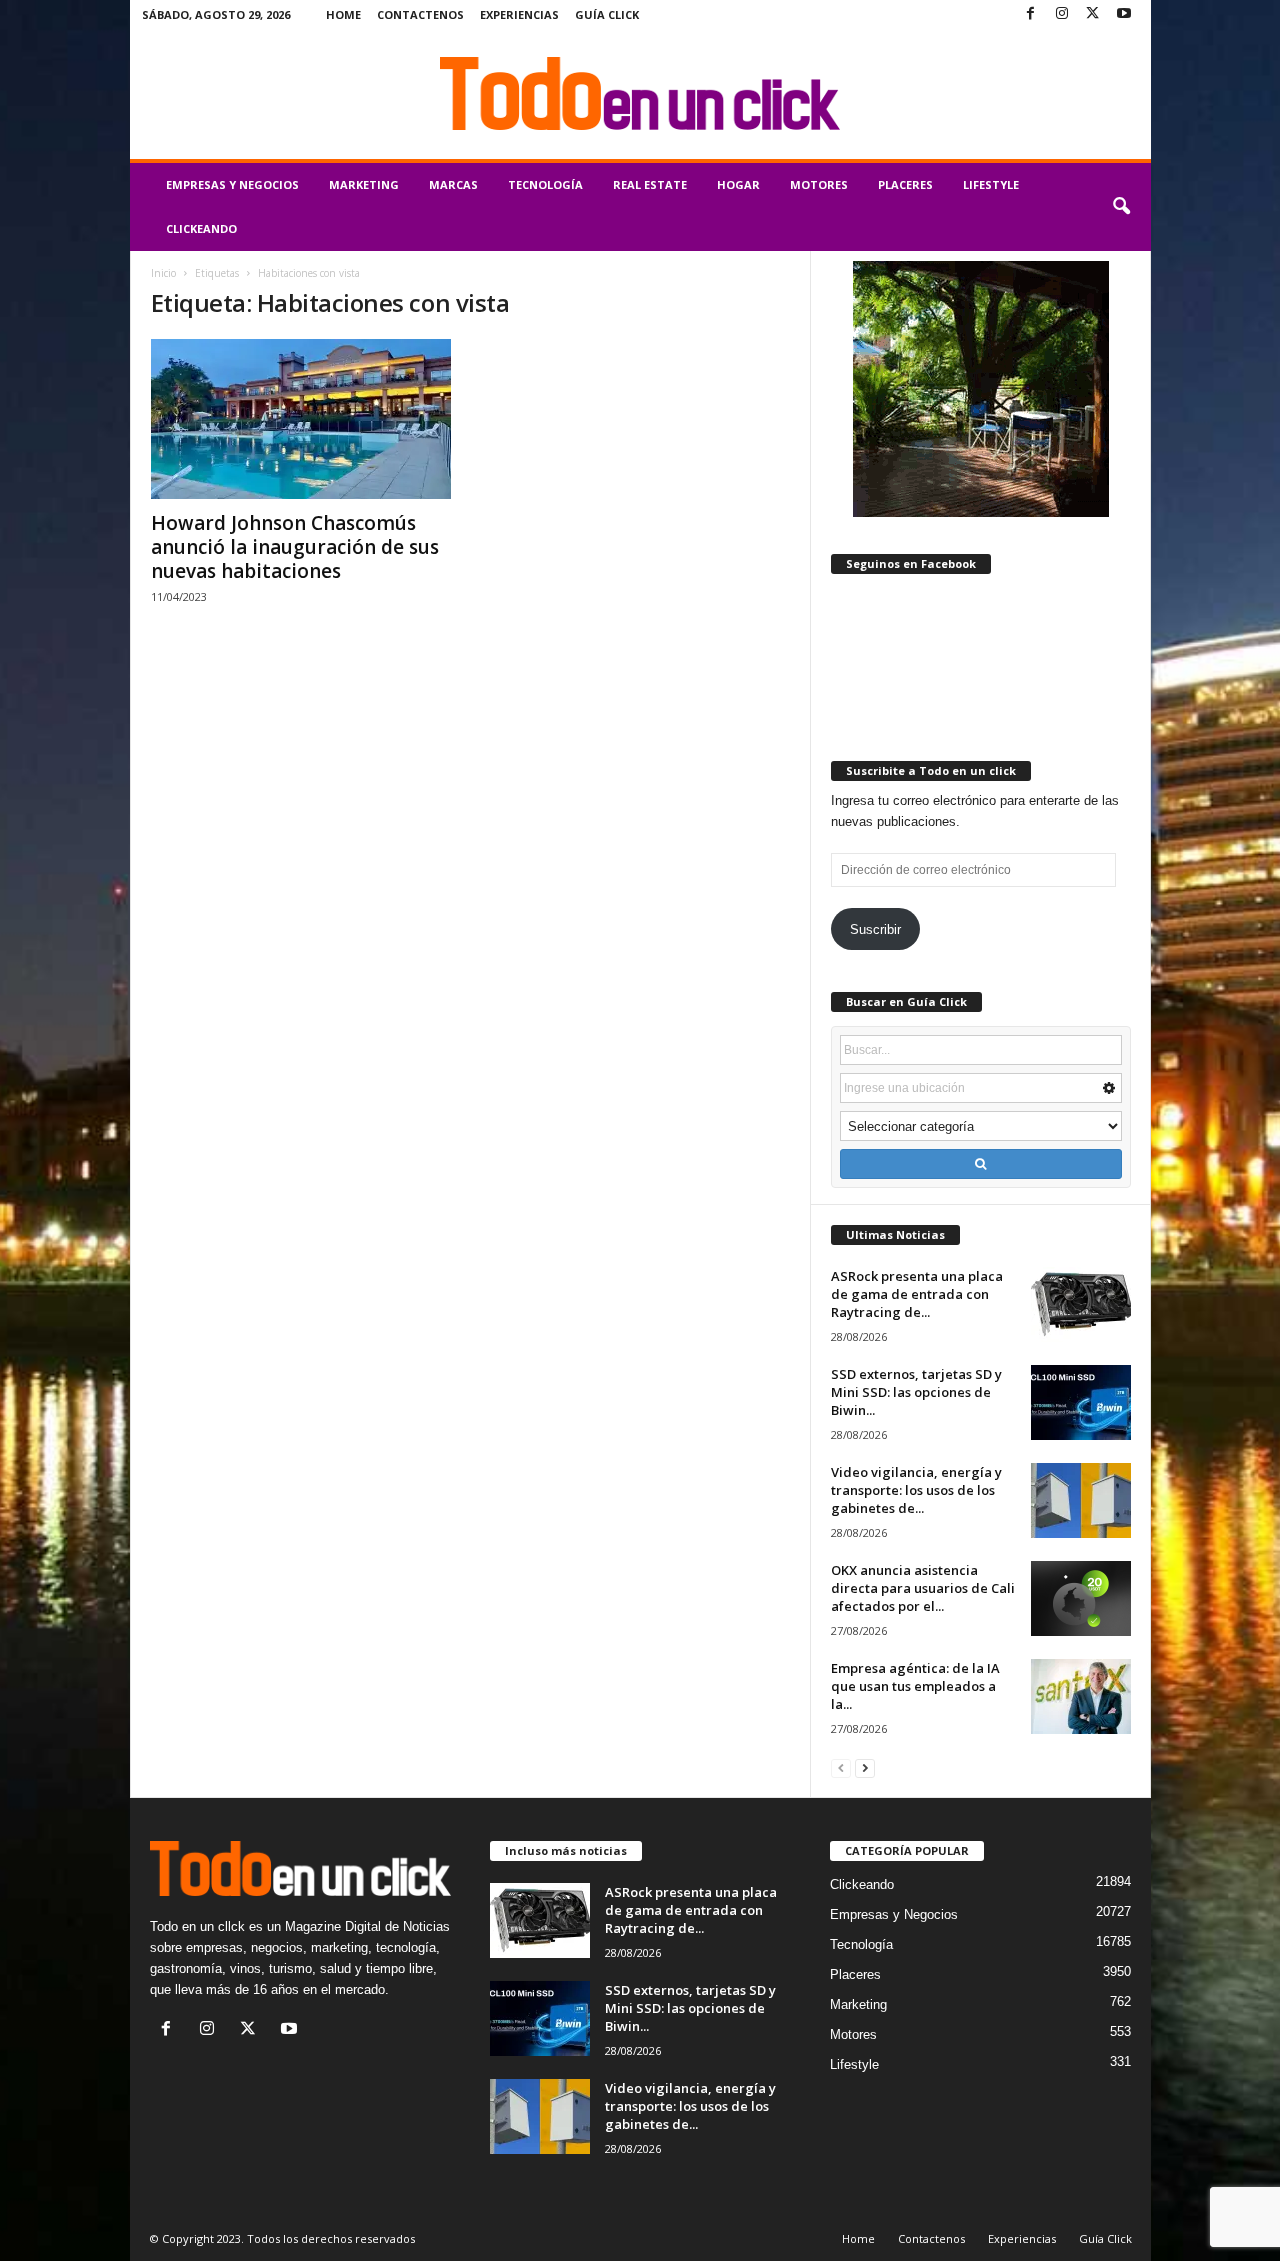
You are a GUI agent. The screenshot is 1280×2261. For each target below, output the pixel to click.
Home (343, 14)
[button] (1121, 207)
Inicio (163, 273)
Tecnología (545, 184)
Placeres (905, 184)
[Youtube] (1124, 14)
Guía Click (607, 14)
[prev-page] (841, 1767)
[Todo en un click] (640, 94)
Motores (819, 184)
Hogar (738, 184)
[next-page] (865, 1767)
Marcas (453, 184)
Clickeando (201, 228)
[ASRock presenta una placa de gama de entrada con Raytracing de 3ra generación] (1081, 1304)
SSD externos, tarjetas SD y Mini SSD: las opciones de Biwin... (916, 1392)
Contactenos (420, 14)
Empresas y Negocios (232, 184)
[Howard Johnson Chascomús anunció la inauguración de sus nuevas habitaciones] (301, 419)
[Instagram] (1062, 14)
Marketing (364, 184)
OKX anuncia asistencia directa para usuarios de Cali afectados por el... (923, 1588)
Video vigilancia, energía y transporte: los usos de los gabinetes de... (916, 1490)
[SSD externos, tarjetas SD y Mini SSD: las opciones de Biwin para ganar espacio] (1081, 1402)
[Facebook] (1031, 14)
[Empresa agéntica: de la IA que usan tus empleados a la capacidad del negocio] (1081, 1696)
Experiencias (519, 14)
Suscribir (875, 929)
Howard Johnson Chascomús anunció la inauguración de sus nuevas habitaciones (295, 547)
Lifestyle (991, 184)
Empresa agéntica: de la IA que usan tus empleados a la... (915, 1686)
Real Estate (650, 184)
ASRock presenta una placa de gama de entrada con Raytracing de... (917, 1294)
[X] (1093, 14)
